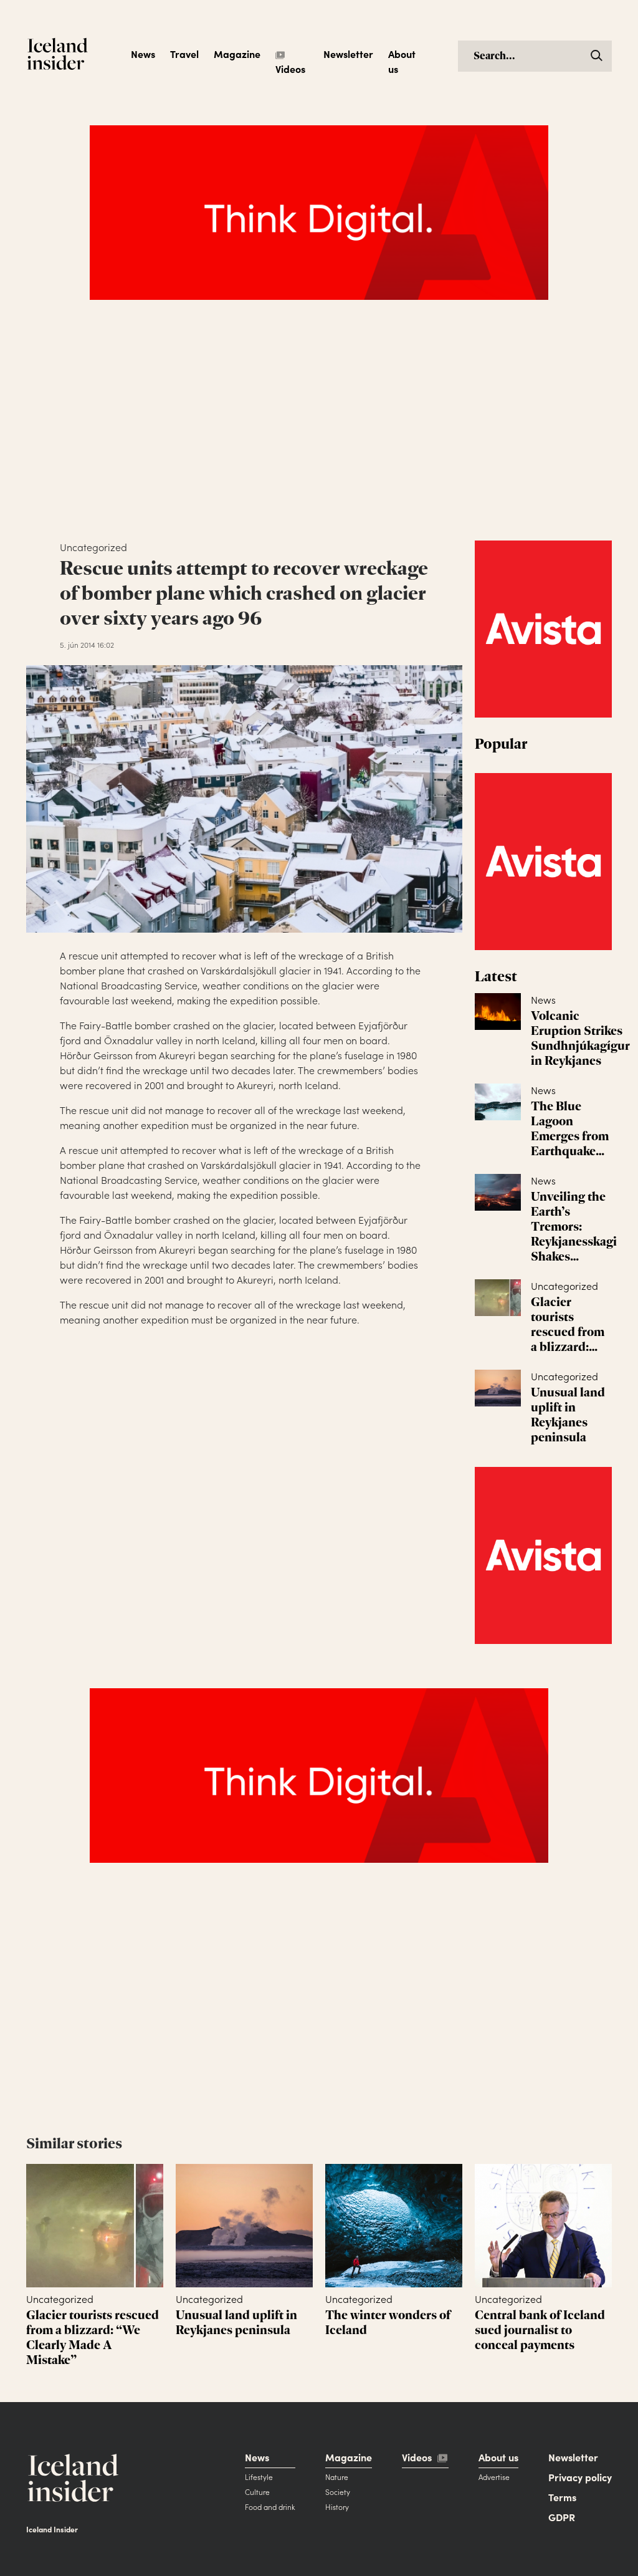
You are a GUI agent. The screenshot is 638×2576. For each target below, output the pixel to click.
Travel (184, 54)
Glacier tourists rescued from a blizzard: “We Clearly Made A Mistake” (93, 2337)
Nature (337, 2477)
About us (402, 61)
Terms (562, 2497)
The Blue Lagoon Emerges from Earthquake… (570, 1128)
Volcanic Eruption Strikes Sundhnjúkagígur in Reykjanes (580, 1038)
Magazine (237, 54)
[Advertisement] (319, 433)
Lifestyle (259, 2477)
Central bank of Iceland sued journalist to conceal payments (540, 2330)
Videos (290, 69)
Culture (257, 2492)
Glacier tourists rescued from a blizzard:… (568, 1324)
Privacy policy (580, 2477)
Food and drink (270, 2506)
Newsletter (348, 54)
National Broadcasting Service (129, 985)
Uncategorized (564, 1286)
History (337, 2506)
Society (338, 2492)
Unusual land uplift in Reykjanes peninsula (568, 1415)
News (143, 54)
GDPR (562, 2517)
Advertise (494, 2477)
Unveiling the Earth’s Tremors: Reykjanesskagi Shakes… (574, 1226)
